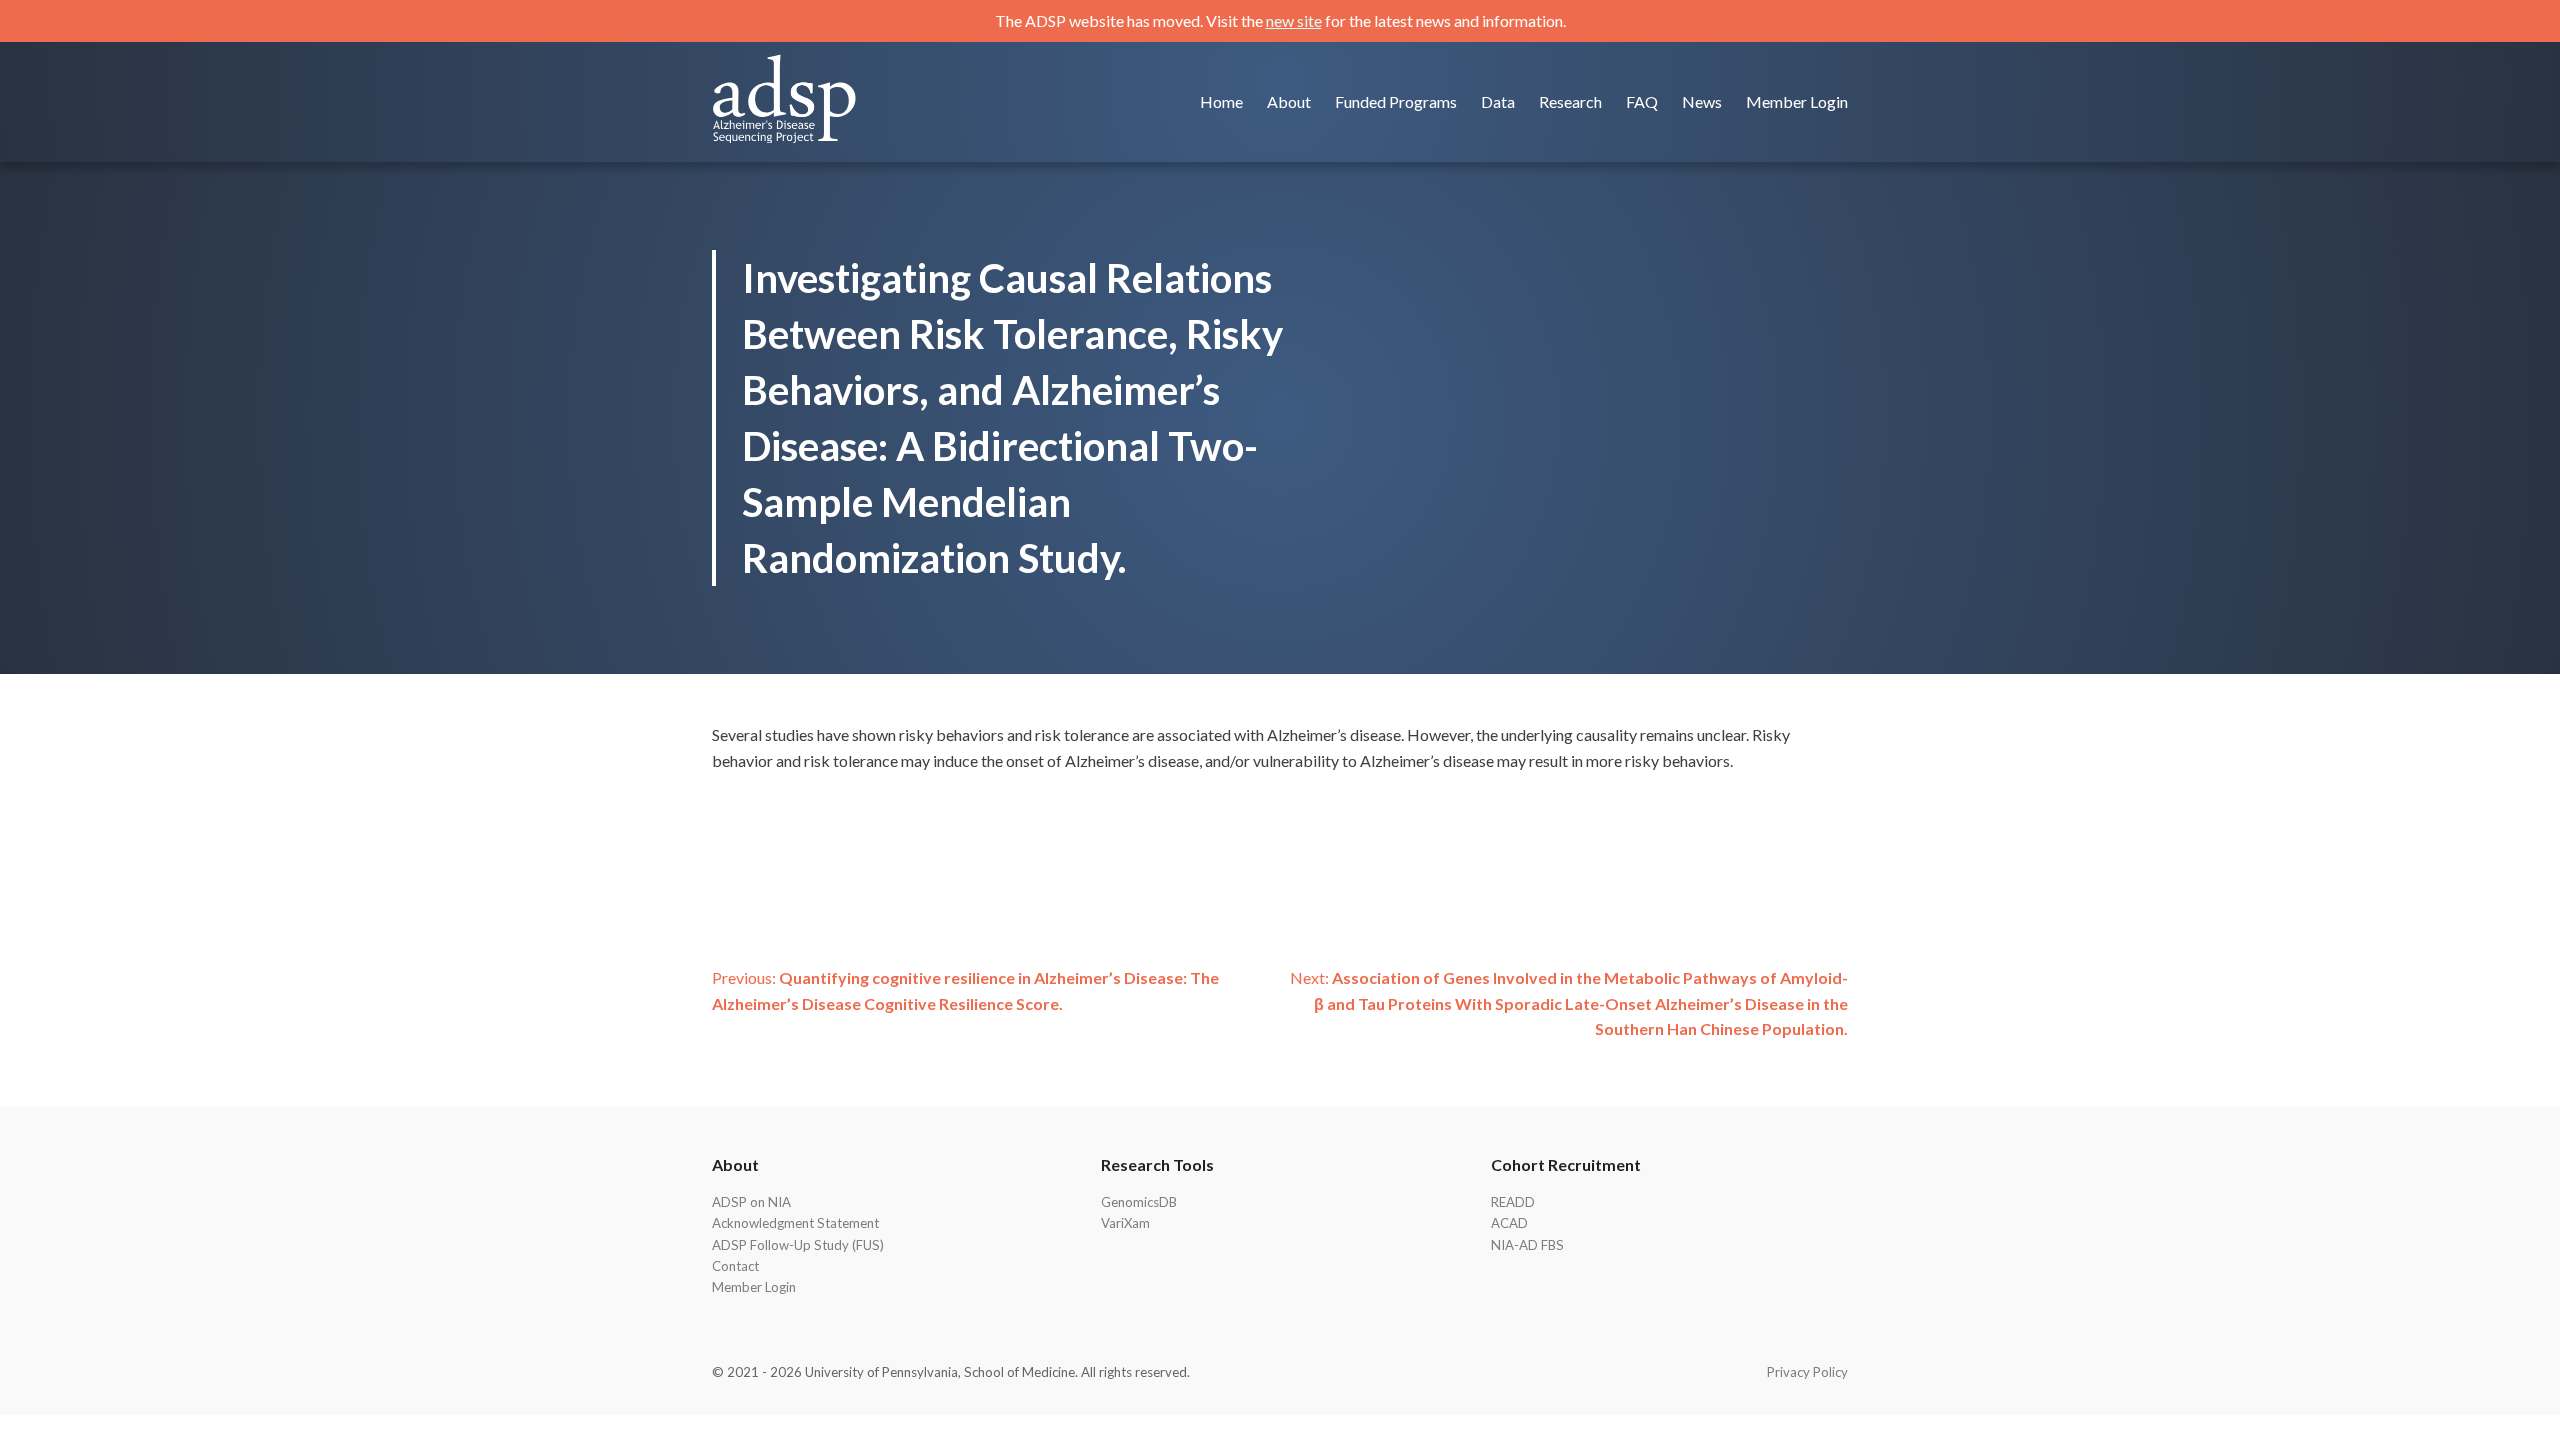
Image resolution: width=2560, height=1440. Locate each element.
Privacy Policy (1807, 1372)
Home (1221, 101)
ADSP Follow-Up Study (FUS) (798, 1245)
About (1289, 101)
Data (1498, 101)
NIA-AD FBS (1527, 1245)
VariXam (1125, 1223)
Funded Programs (1396, 101)
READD (1513, 1202)
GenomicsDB (1139, 1202)
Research (1570, 101)
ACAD (1509, 1223)
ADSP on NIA (751, 1202)
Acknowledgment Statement (795, 1223)
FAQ (1642, 101)
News (1702, 101)
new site (1294, 20)
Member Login (1797, 101)
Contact (735, 1266)
